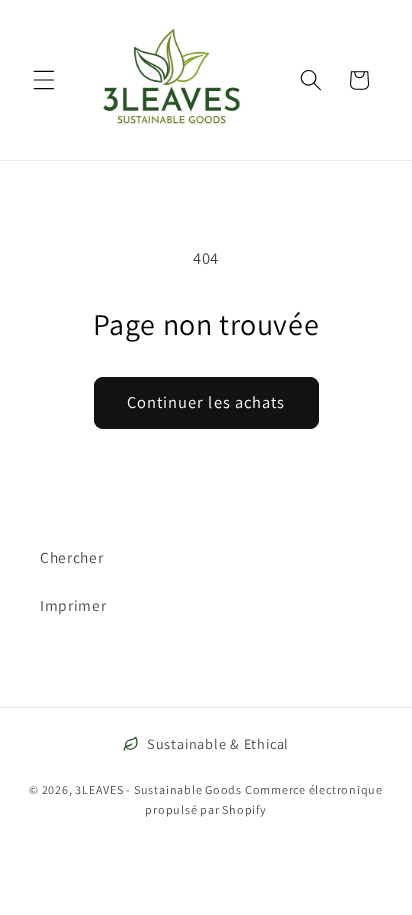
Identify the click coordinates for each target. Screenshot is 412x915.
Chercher (71, 557)
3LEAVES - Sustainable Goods (158, 789)
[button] (44, 80)
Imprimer (73, 605)
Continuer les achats (206, 402)
